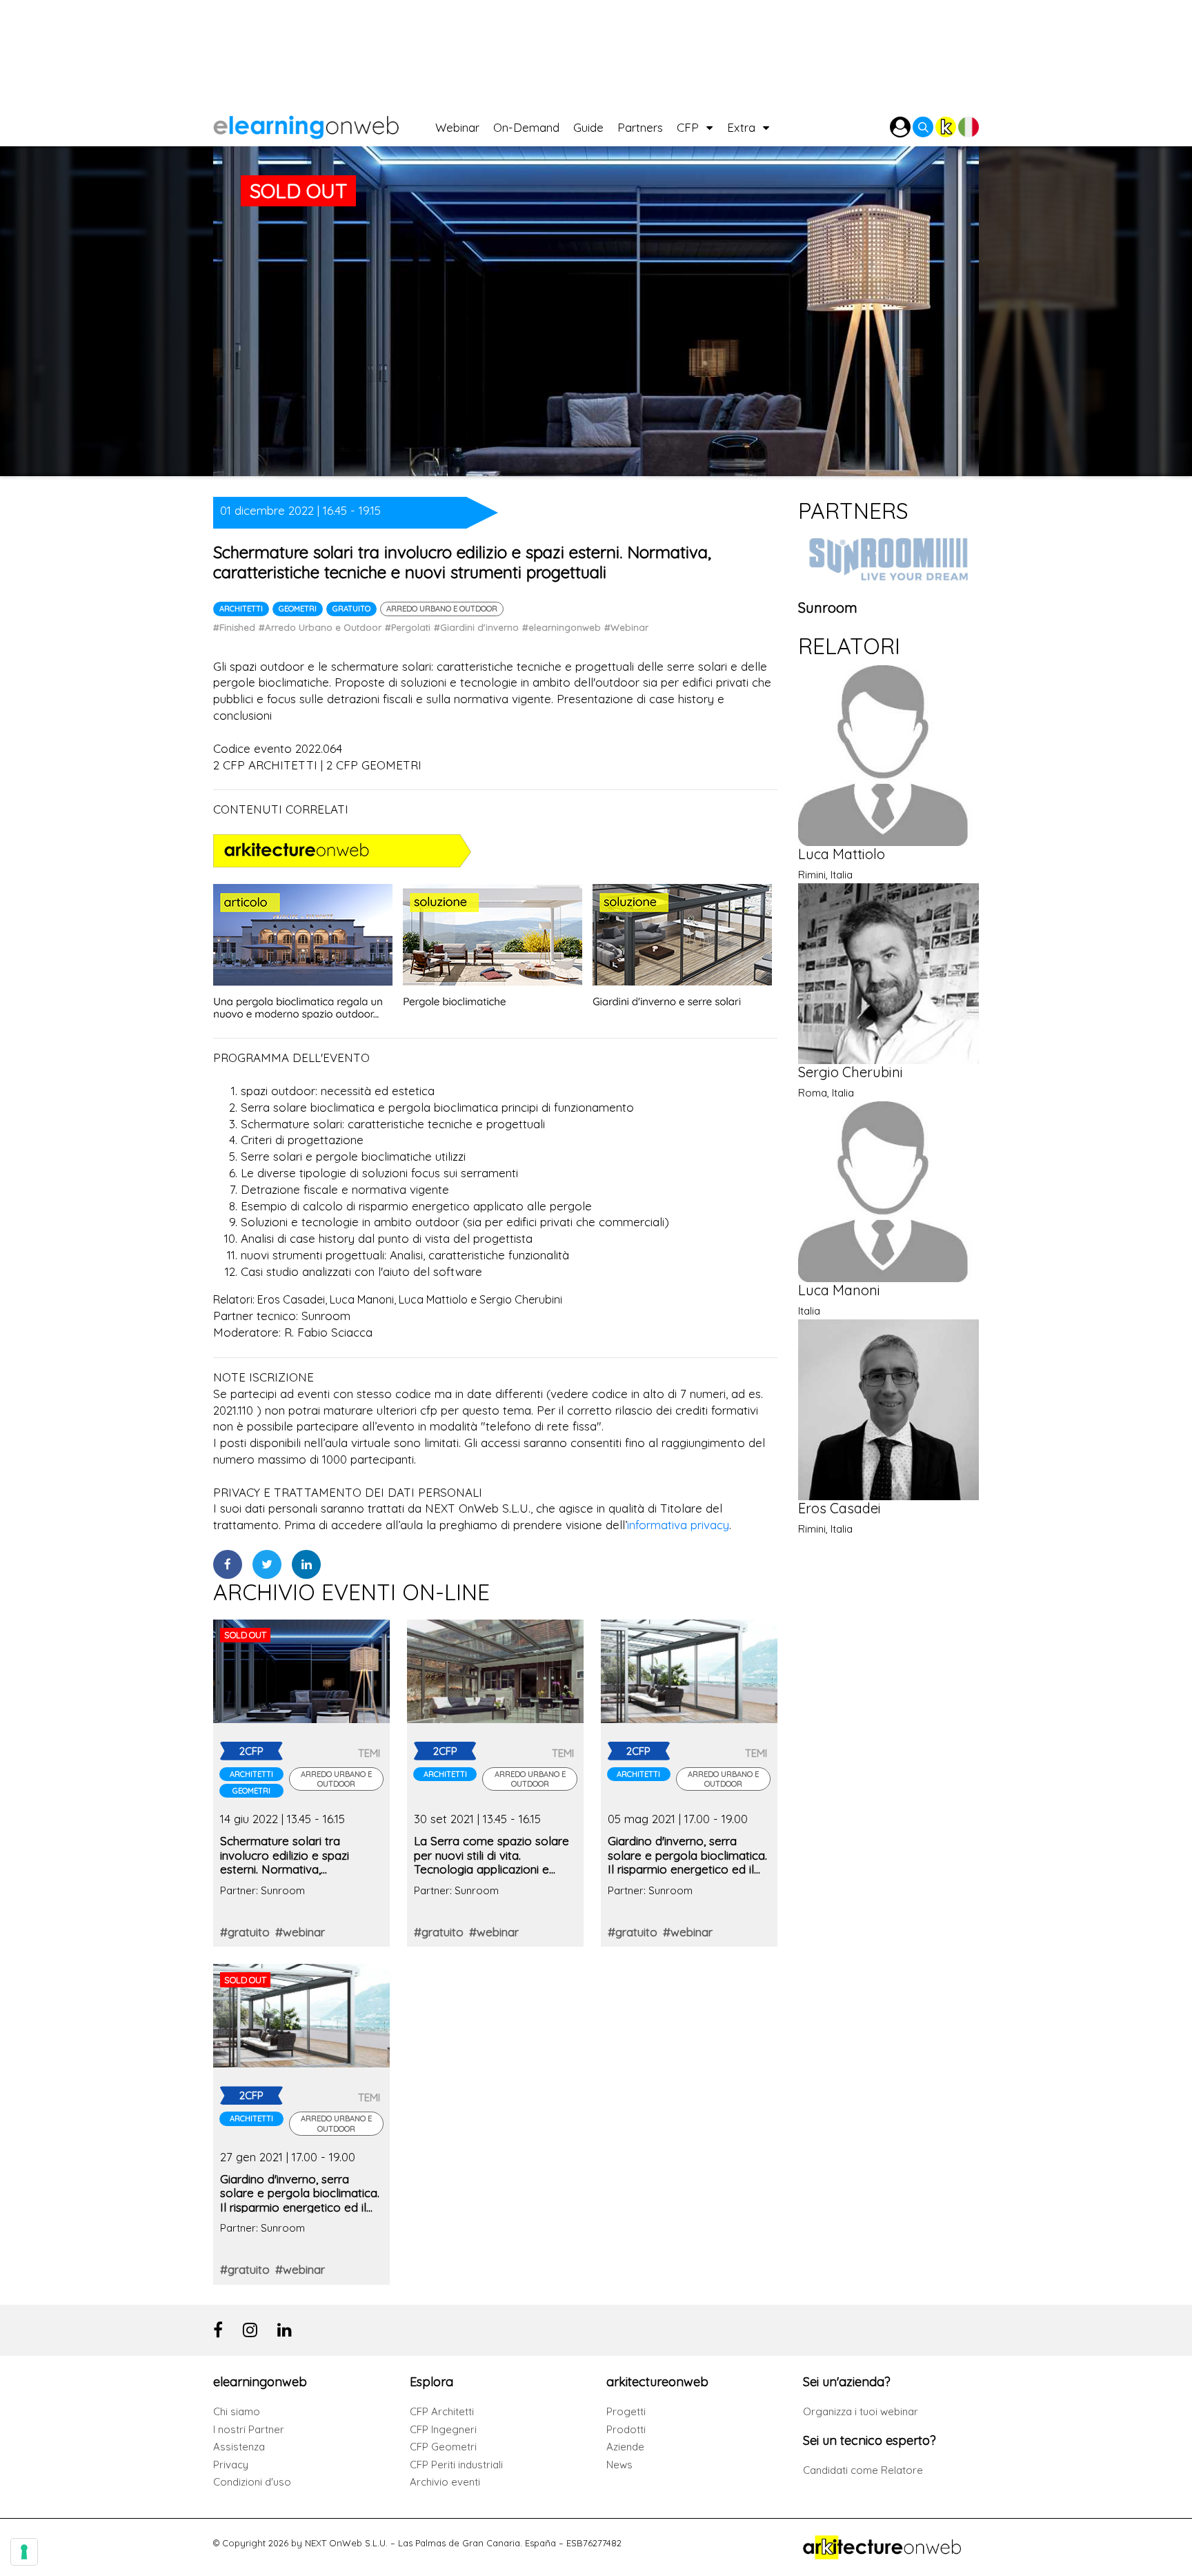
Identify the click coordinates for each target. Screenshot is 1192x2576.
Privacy (231, 2465)
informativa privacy (678, 1525)
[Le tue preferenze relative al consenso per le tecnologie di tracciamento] (24, 2552)
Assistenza (239, 2447)
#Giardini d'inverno (476, 627)
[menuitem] (464, 124)
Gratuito (351, 609)
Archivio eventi (445, 2482)
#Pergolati (408, 627)
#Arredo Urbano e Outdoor (320, 627)
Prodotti (626, 2429)
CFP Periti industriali (456, 2465)
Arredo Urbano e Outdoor (442, 609)
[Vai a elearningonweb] (324, 124)
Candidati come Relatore (863, 2470)
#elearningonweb (562, 627)
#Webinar (626, 627)
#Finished (234, 627)
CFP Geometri (443, 2447)
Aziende (625, 2447)
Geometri (298, 609)
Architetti (241, 609)
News (619, 2465)
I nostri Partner (249, 2429)
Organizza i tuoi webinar (861, 2411)
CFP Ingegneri (443, 2429)
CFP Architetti (442, 2411)
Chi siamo (237, 2411)
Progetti (626, 2411)
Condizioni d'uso (252, 2482)
